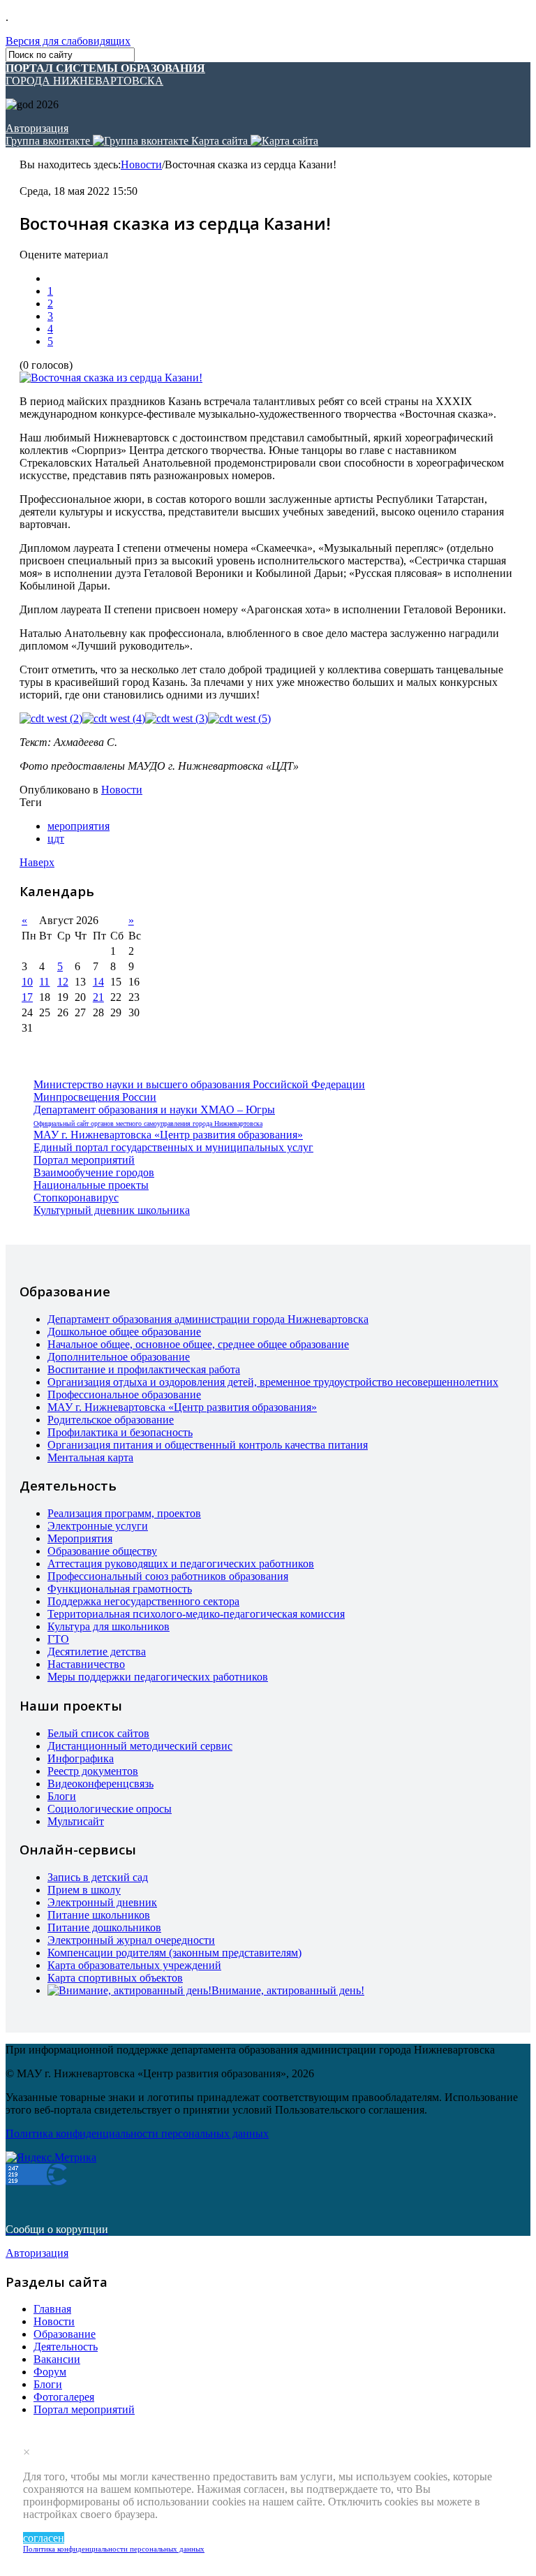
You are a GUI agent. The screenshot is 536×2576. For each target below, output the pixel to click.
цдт (56, 839)
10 (27, 982)
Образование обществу (102, 1551)
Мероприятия (80, 1538)
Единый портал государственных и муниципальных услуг (173, 1147)
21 (98, 997)
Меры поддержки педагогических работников (158, 1677)
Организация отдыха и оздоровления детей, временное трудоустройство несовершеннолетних (273, 1382)
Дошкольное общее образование (124, 1332)
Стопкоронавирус (76, 1198)
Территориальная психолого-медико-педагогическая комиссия (196, 1614)
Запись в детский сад (98, 1877)
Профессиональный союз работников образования (168, 1576)
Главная (52, 2309)
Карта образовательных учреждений (134, 1965)
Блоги (62, 1796)
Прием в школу (84, 1890)
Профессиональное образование (124, 1395)
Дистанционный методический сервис (140, 1746)
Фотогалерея (64, 2397)
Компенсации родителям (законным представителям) (174, 1953)
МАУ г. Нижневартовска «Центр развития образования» (168, 1135)
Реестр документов (93, 1771)
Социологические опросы (110, 1809)
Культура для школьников (109, 1626)
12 (63, 982)
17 (27, 997)
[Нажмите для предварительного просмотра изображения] (111, 378)
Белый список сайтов (98, 1733)
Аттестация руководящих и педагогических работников (181, 1564)
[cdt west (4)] (114, 719)
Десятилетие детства (97, 1652)
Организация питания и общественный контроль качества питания (208, 1445)
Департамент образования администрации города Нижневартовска (208, 1319)
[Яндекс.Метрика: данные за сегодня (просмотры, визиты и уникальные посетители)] (51, 2158)
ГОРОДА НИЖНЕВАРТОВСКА (105, 74)
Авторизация (37, 128)
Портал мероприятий (84, 1160)
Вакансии (57, 2359)
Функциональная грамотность (120, 1589)
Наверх (37, 862)
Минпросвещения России (95, 1097)
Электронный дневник (102, 1902)
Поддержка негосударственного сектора (143, 1601)
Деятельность (66, 2347)
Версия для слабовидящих (68, 41)
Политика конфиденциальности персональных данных (114, 2549)
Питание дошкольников (104, 1927)
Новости (141, 164)
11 (44, 982)
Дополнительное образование (119, 1357)
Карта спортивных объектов (115, 1978)
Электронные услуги (98, 1526)
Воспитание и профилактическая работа (144, 1369)
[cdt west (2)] (51, 719)
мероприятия (79, 826)
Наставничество (86, 1664)
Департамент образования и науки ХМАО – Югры (154, 1110)
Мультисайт (76, 1821)
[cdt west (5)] (239, 719)
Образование (65, 2334)
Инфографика (81, 1758)
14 (98, 982)
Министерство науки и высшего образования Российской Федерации (199, 1084)
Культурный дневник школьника (112, 1210)
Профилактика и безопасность (120, 1432)
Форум (50, 2372)
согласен (44, 2538)
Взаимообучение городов (94, 1172)
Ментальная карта (90, 1457)
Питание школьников (99, 1915)
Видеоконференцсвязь (100, 1784)
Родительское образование (111, 1420)
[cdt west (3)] (177, 719)
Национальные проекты (91, 1185)
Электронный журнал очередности (131, 1940)
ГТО (58, 1639)
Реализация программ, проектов (124, 1513)
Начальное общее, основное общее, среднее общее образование (198, 1344)
